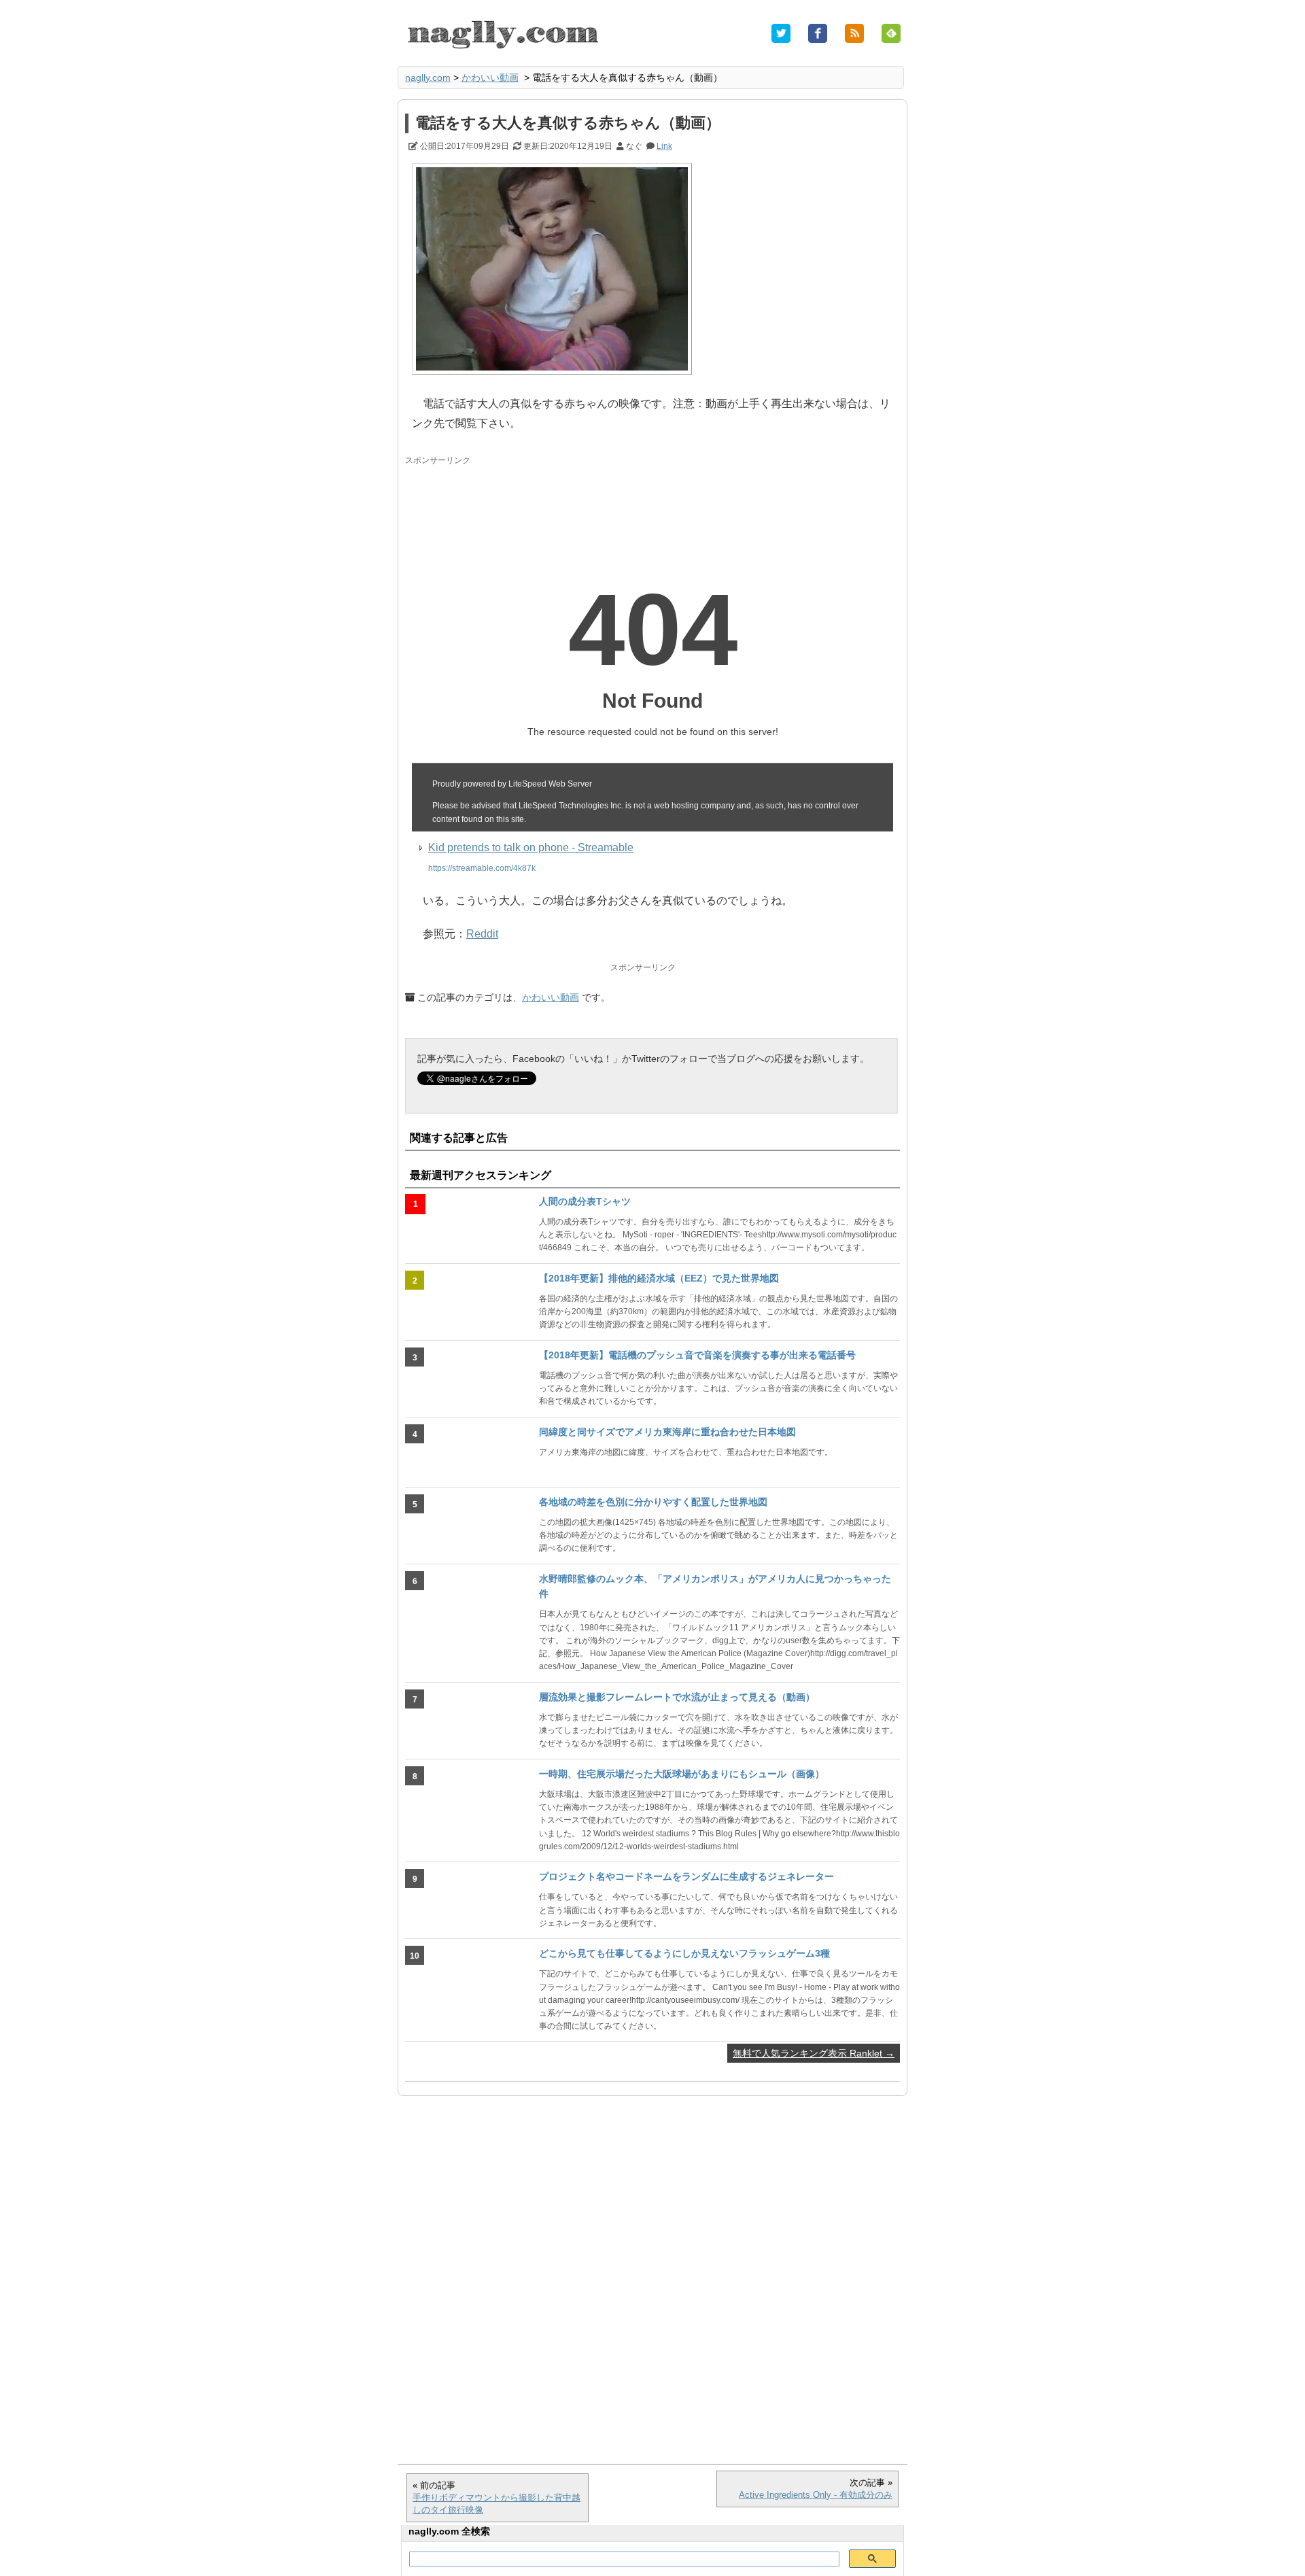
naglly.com (428, 78)
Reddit (482, 934)
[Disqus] (652, 2273)
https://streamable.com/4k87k (482, 868)
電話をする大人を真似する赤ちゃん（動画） (568, 123)
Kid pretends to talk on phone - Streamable (531, 847)
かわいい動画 (490, 78)
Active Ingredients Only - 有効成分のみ (816, 2495)
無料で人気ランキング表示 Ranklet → (814, 2053)
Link (664, 146)
